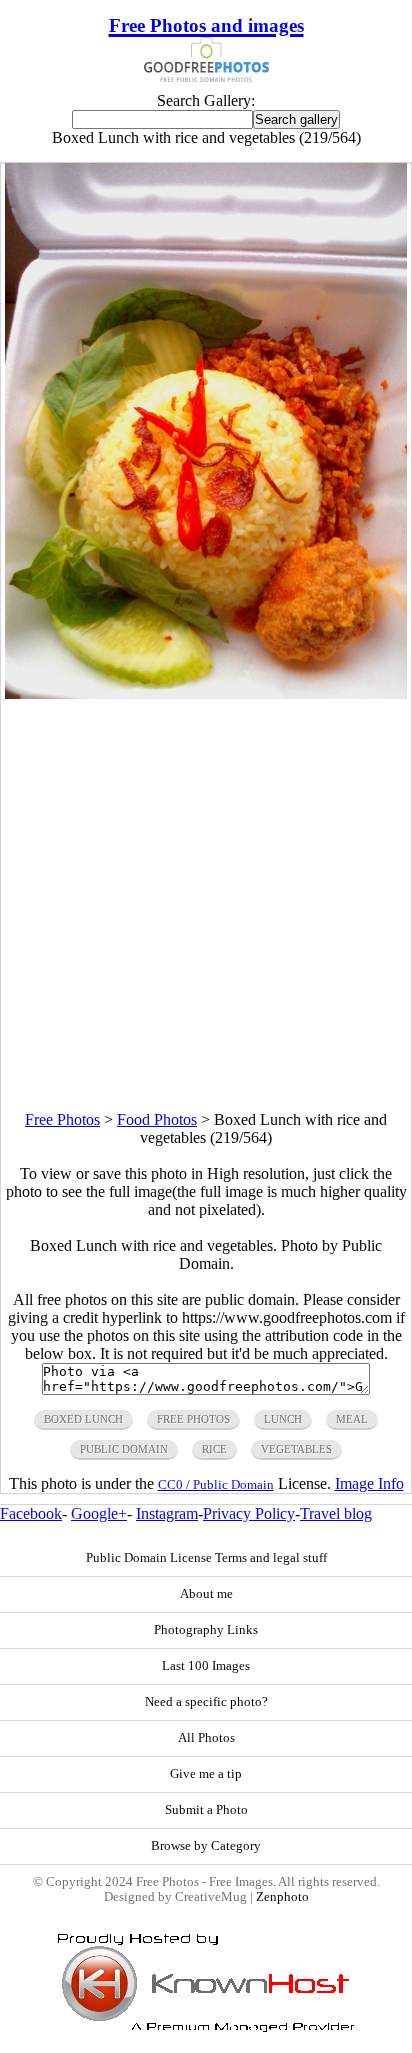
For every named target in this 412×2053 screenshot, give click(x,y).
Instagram (167, 1513)
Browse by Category (206, 1846)
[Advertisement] (206, 905)
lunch (283, 1419)
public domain (124, 1449)
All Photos (206, 1738)
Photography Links (206, 1630)
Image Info (369, 1483)
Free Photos (62, 1119)
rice (214, 1449)
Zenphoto (282, 1897)
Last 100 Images (206, 1666)
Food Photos (157, 1119)
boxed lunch (83, 1419)
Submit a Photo (206, 1810)
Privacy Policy (249, 1513)
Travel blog (336, 1513)
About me (206, 1594)
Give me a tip (206, 1774)
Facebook (31, 1513)
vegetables (296, 1449)
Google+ (99, 1513)
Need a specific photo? (206, 1702)
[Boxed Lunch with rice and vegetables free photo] (206, 693)
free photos (193, 1419)
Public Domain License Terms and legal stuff (206, 1558)
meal (352, 1419)
